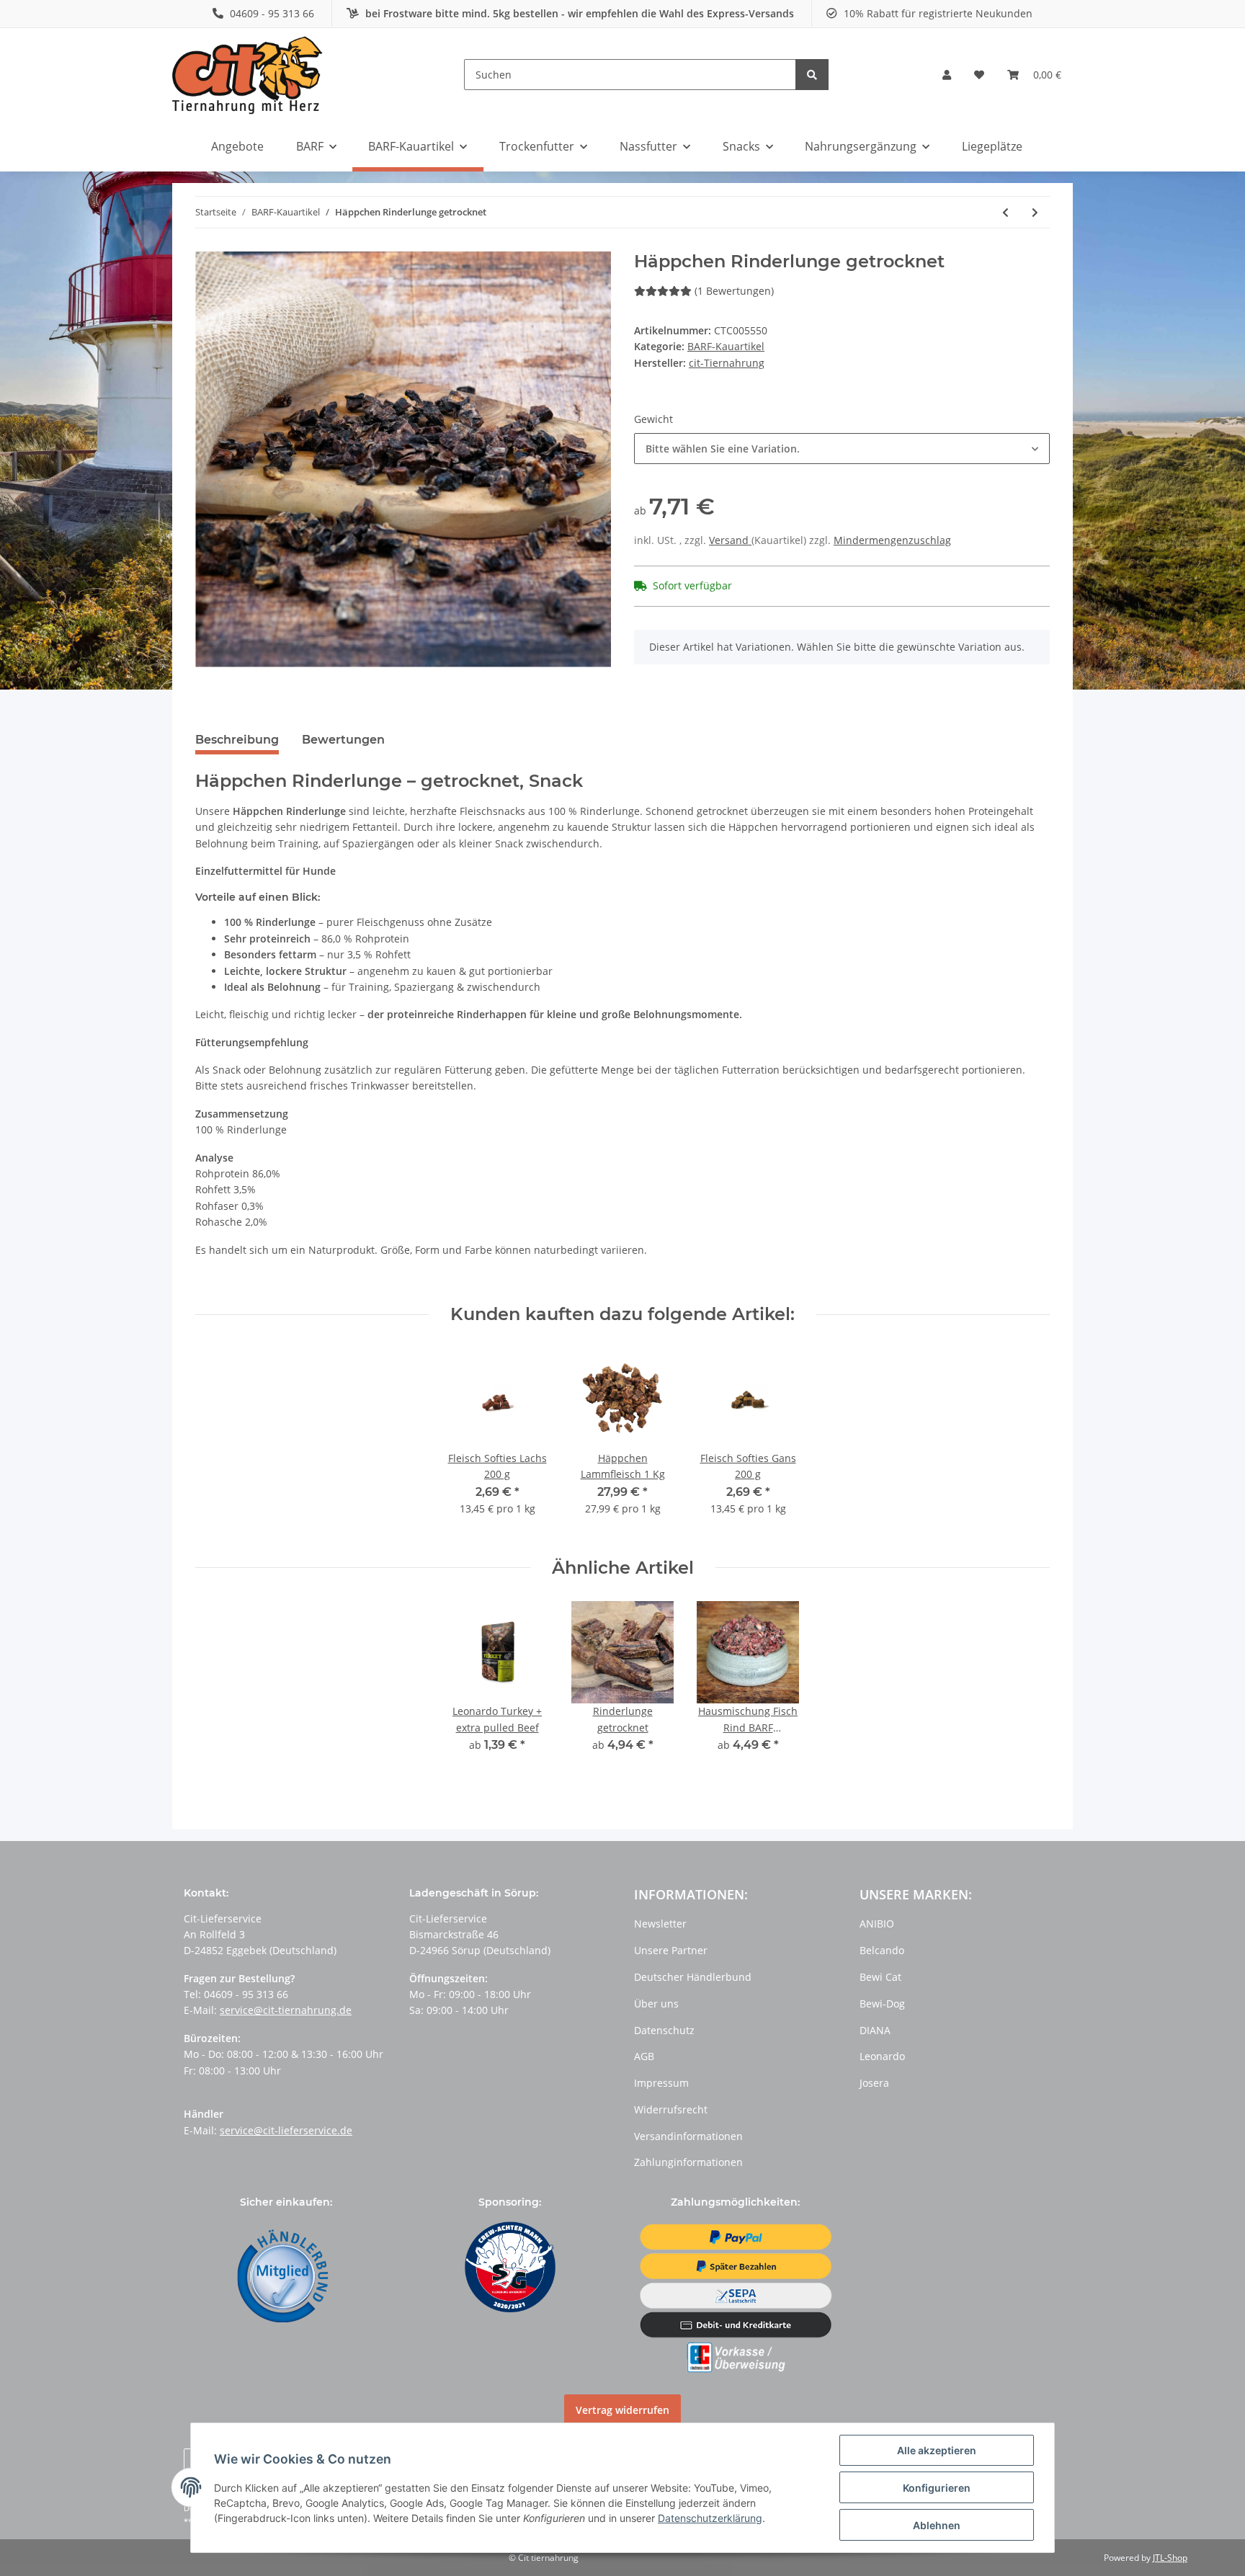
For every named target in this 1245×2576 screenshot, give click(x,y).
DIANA (875, 2030)
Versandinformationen (688, 2136)
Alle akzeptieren (937, 2450)
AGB (644, 2056)
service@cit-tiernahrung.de (286, 2010)
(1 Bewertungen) (734, 291)
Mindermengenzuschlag (892, 540)
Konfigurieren (937, 2488)
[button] (947, 75)
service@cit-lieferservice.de (286, 2130)
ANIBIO (877, 1924)
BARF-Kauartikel (726, 346)
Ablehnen (937, 2525)
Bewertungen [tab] (343, 740)
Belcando (882, 1950)
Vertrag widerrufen (622, 2410)
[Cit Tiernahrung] (247, 75)
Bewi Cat (880, 1977)
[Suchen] (812, 75)
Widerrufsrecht (671, 2109)
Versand (730, 540)
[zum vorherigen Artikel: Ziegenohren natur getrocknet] (1005, 212)
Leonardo (882, 2056)
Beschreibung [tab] (237, 740)
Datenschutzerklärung (710, 2518)
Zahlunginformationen (688, 2162)
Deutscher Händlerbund (693, 1977)
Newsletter (660, 1924)
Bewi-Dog (882, 2004)
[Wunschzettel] (979, 75)
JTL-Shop (1170, 2558)
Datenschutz (664, 2030)
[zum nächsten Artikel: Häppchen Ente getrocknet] (1035, 212)
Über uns (656, 2004)
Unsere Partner (671, 1950)
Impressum (661, 2083)
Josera (874, 2083)
